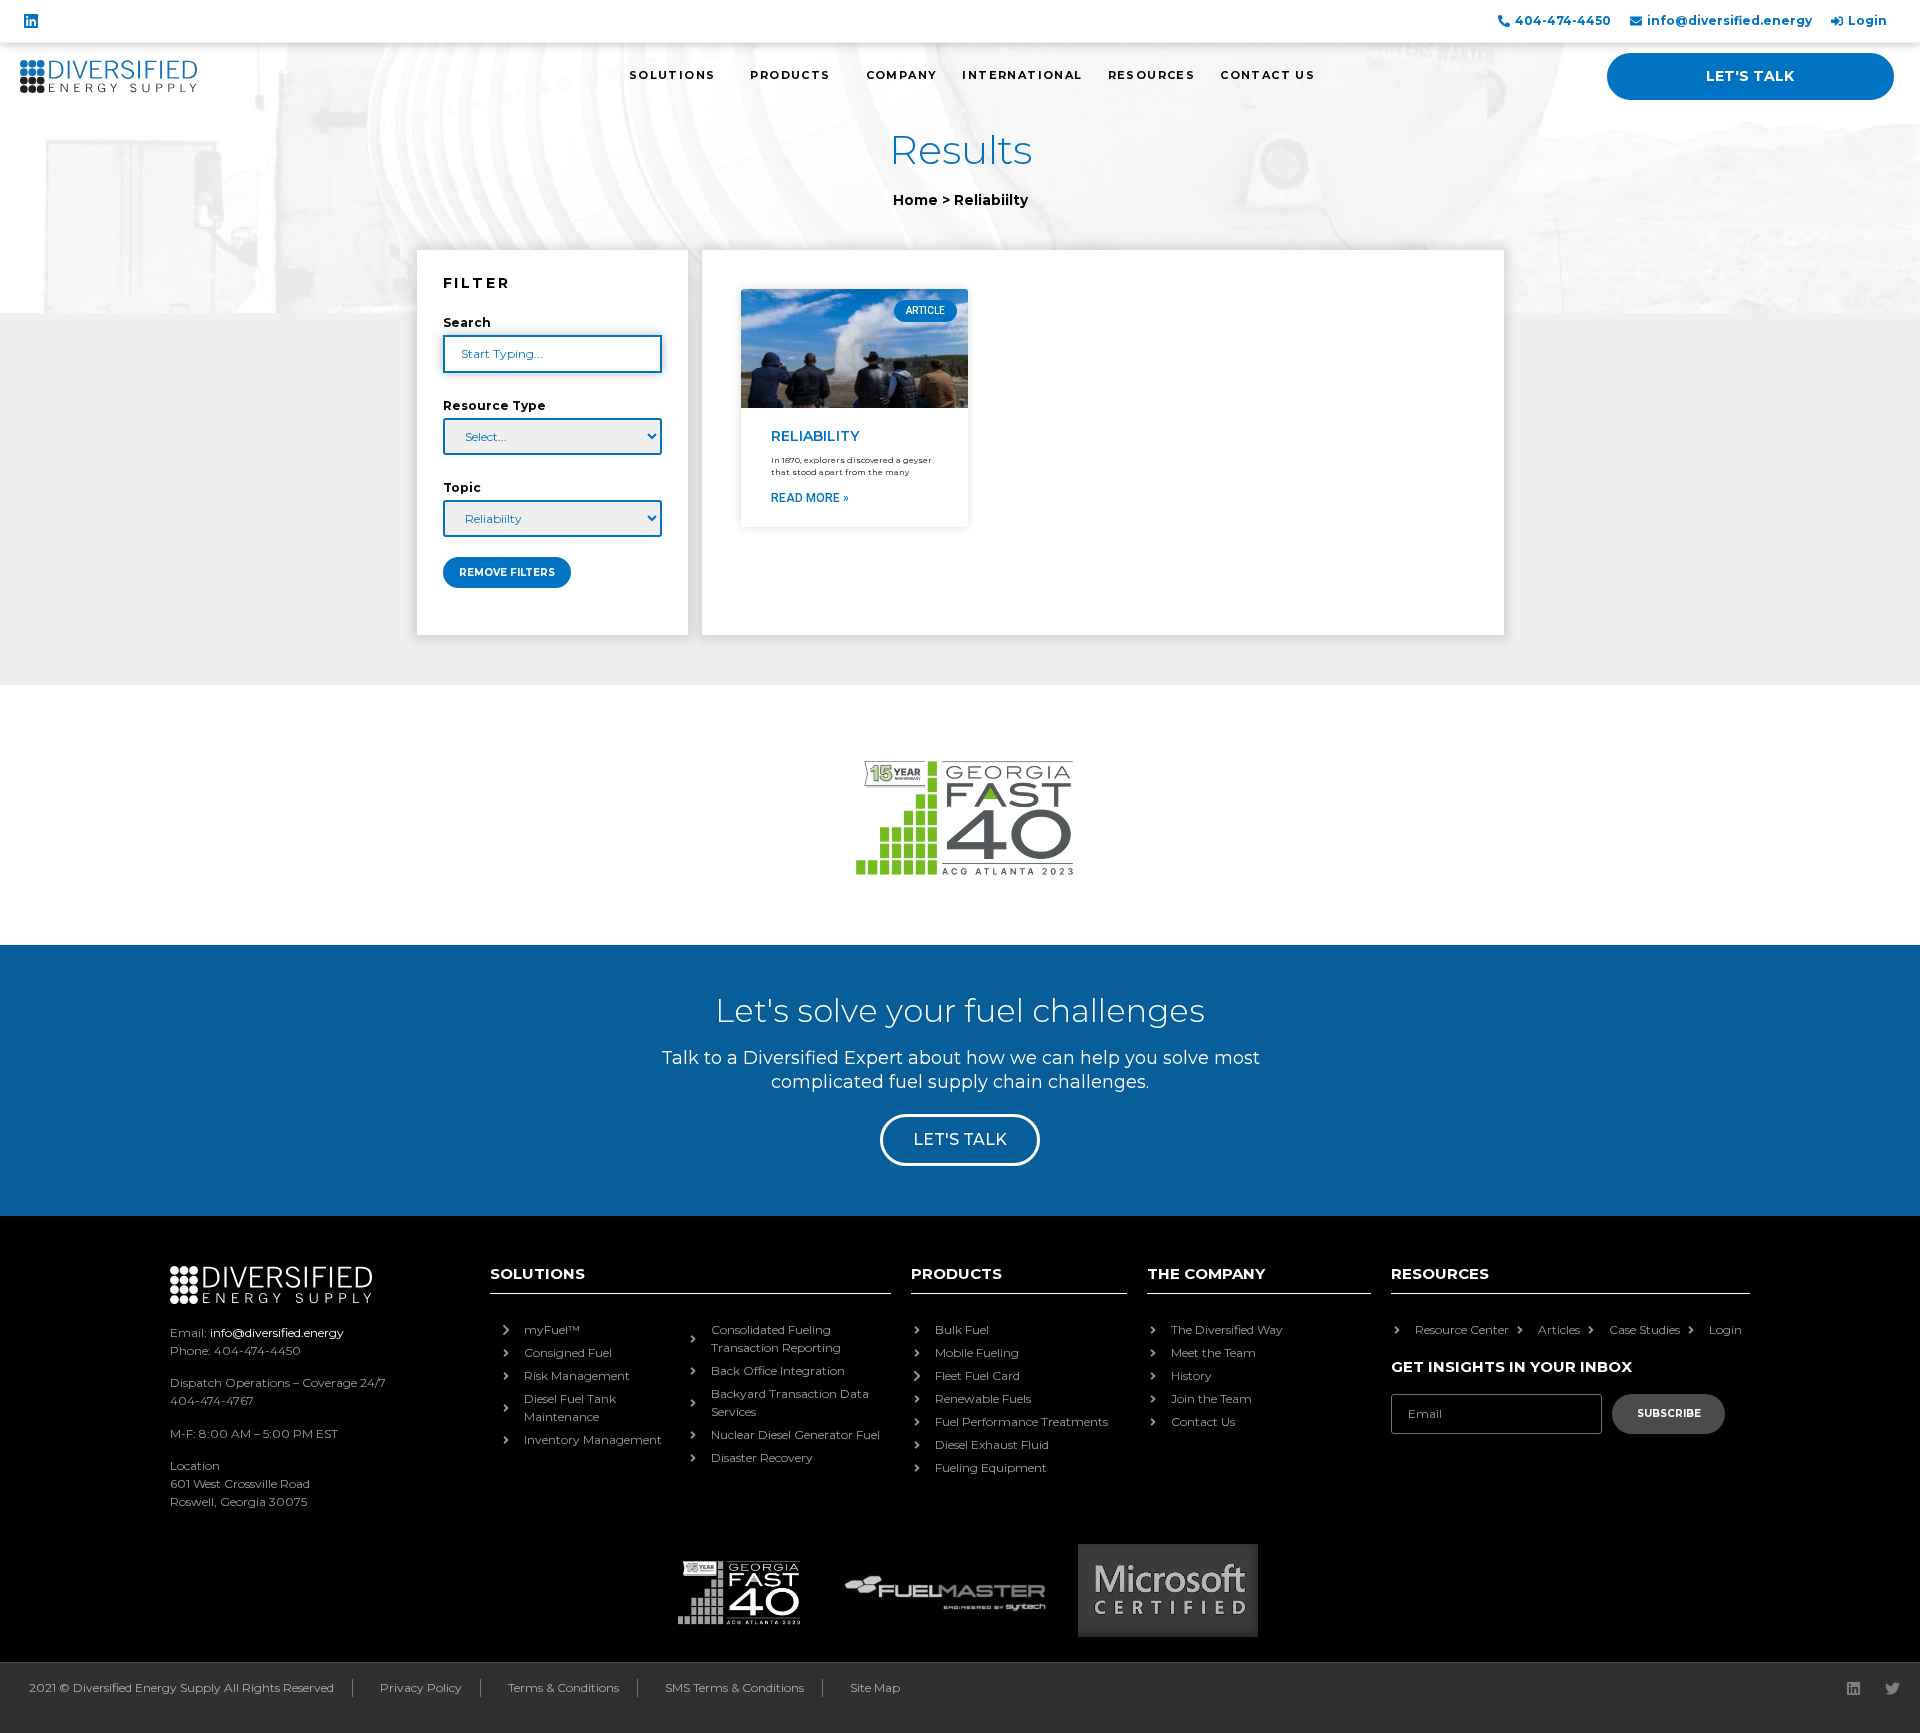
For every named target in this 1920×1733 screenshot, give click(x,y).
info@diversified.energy (277, 1332)
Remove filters (507, 572)
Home (915, 200)
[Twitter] (1892, 1688)
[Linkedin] (31, 21)
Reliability (815, 436)
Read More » (810, 498)
